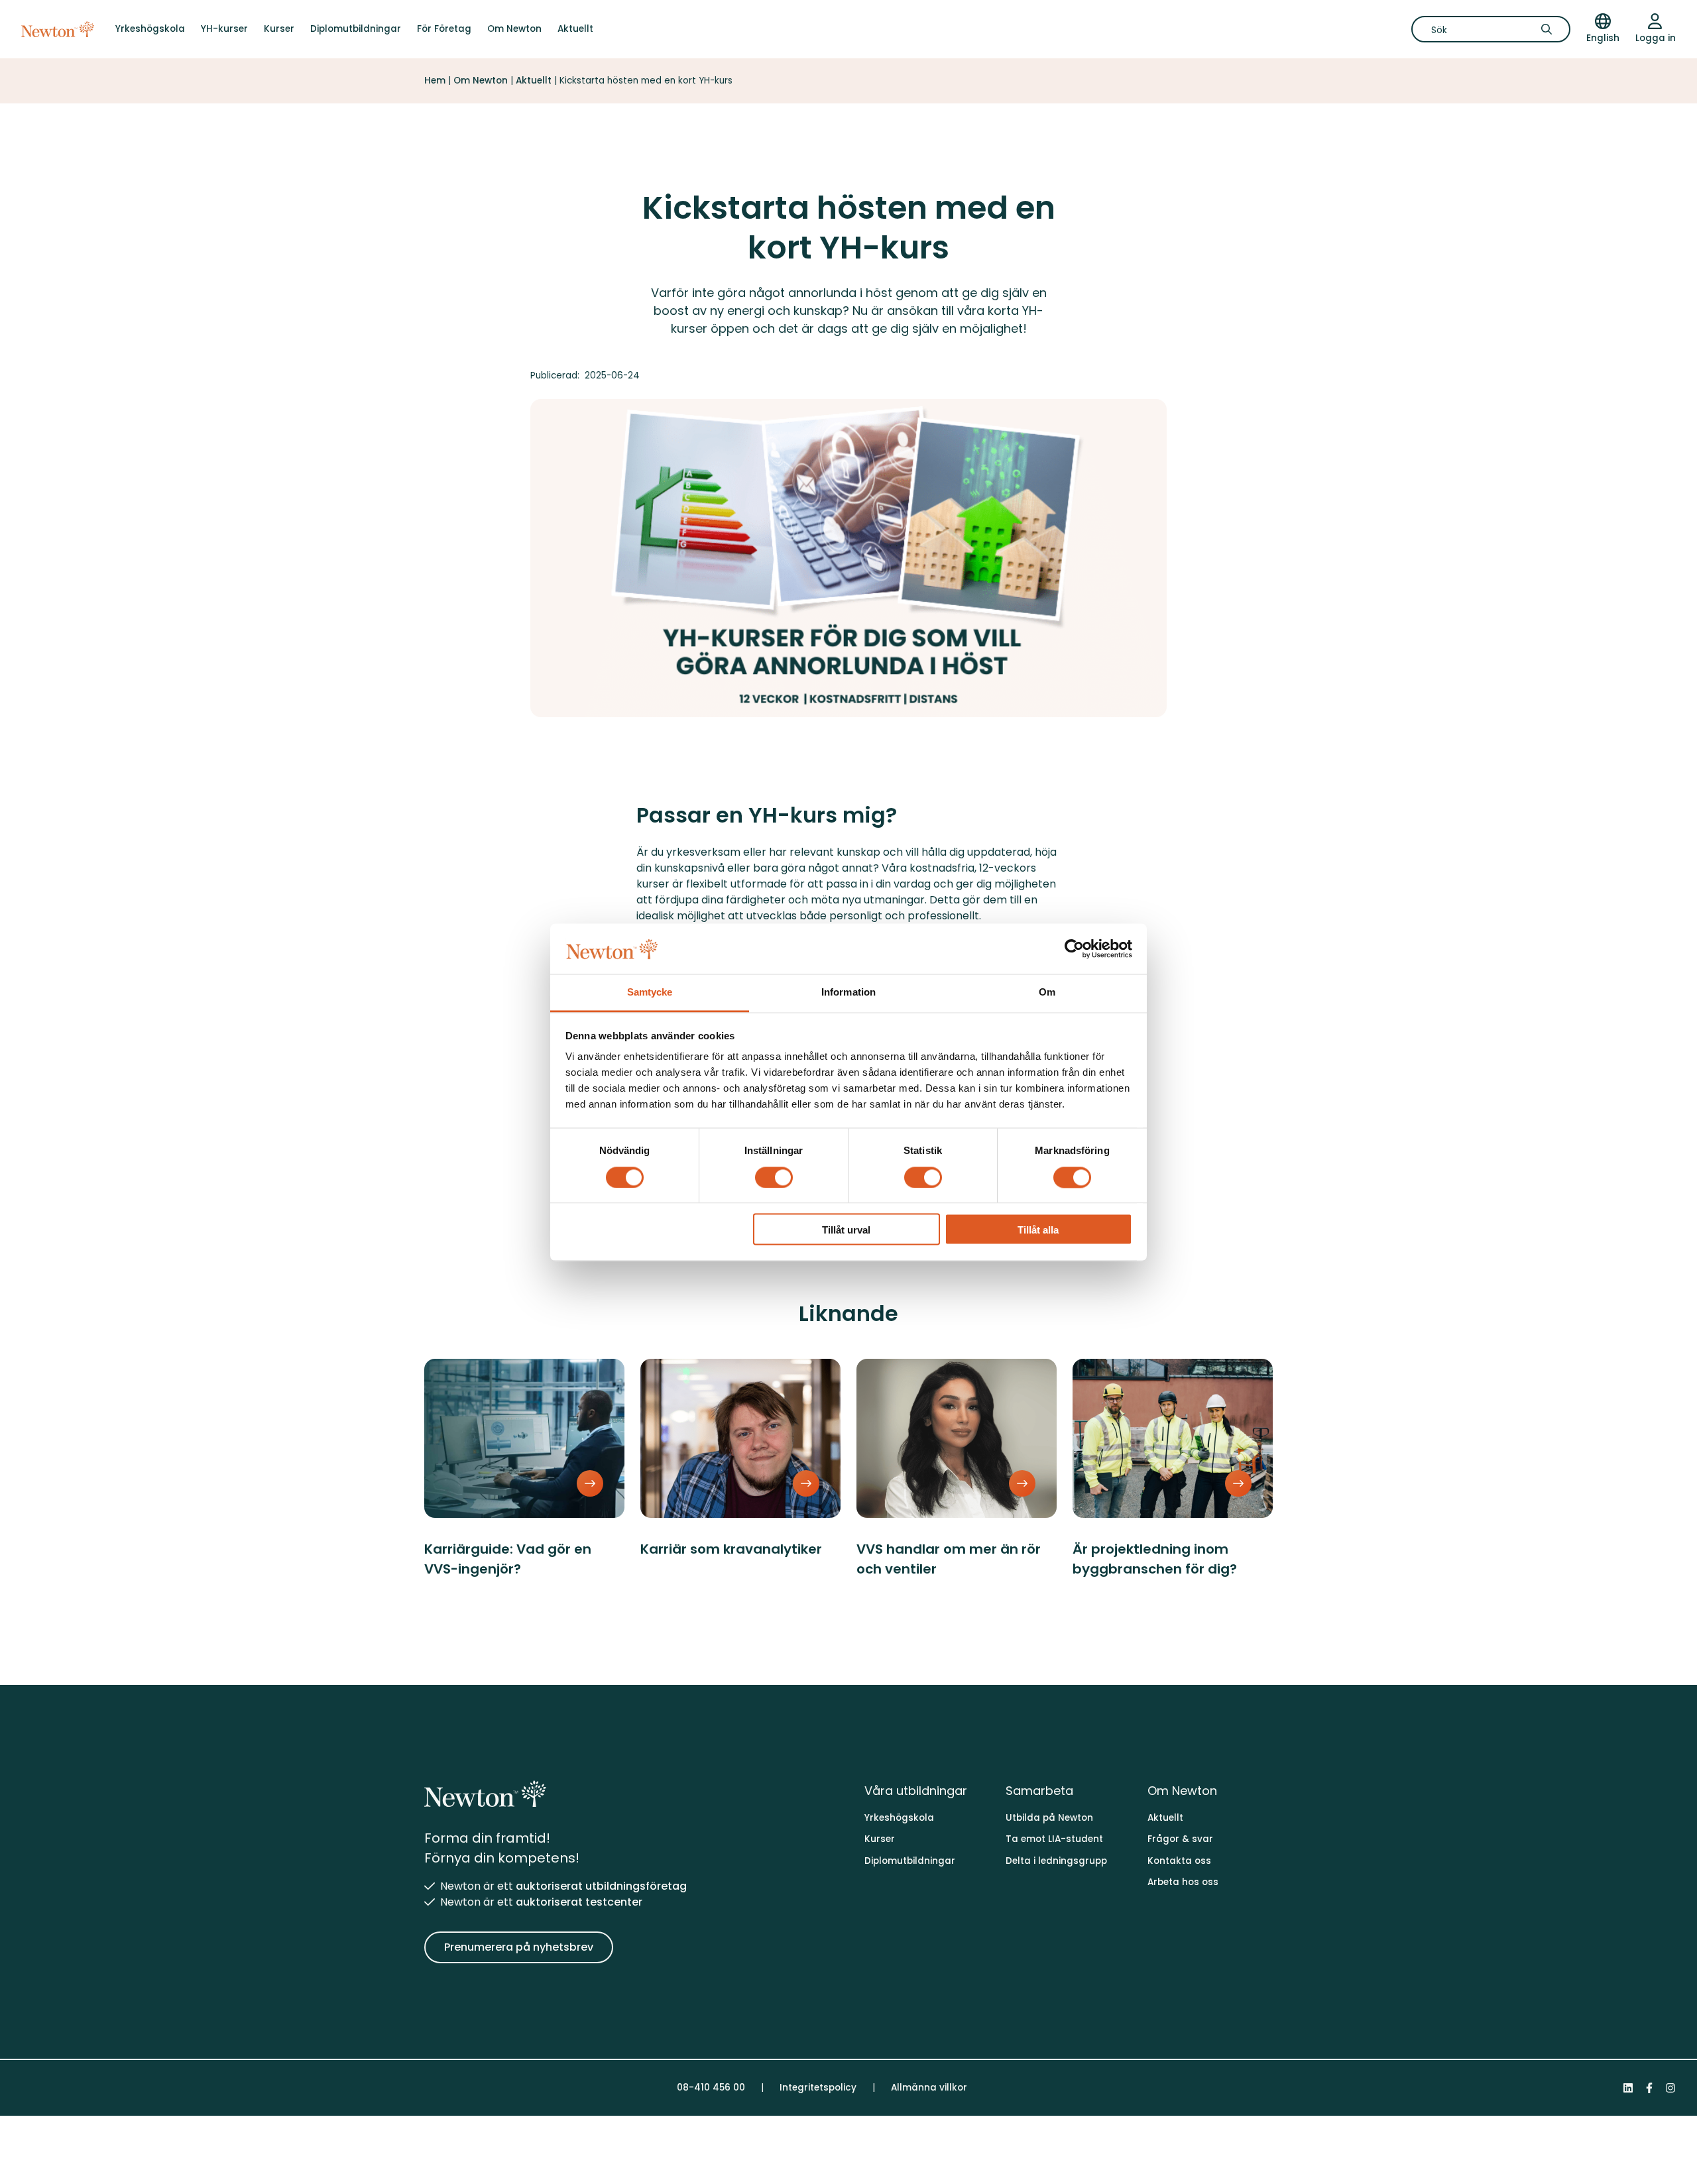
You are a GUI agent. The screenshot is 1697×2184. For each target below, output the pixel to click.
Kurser (279, 29)
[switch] (774, 1177)
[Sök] (1551, 29)
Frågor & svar (1180, 1839)
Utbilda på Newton (1049, 1818)
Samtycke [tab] (650, 993)
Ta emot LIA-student (1054, 1839)
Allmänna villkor (929, 2088)
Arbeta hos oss (1183, 1882)
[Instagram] (1670, 2088)
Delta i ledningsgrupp (1056, 1861)
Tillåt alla (1038, 1231)
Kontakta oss (1179, 1861)
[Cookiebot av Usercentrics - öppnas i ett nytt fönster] (1074, 948)
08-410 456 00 (711, 2088)
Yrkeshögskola (150, 29)
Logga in (1656, 38)
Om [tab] (1047, 993)
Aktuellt (575, 29)
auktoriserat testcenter (579, 1902)
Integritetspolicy (818, 2088)
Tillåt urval (846, 1231)
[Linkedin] (1628, 2088)
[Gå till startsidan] (58, 29)
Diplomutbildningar (356, 29)
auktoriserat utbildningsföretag (601, 1886)
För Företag (444, 29)
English (1603, 38)
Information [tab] (848, 993)
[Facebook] (1649, 2088)
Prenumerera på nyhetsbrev (519, 1947)
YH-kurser (224, 29)
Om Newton (514, 29)
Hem (435, 81)
